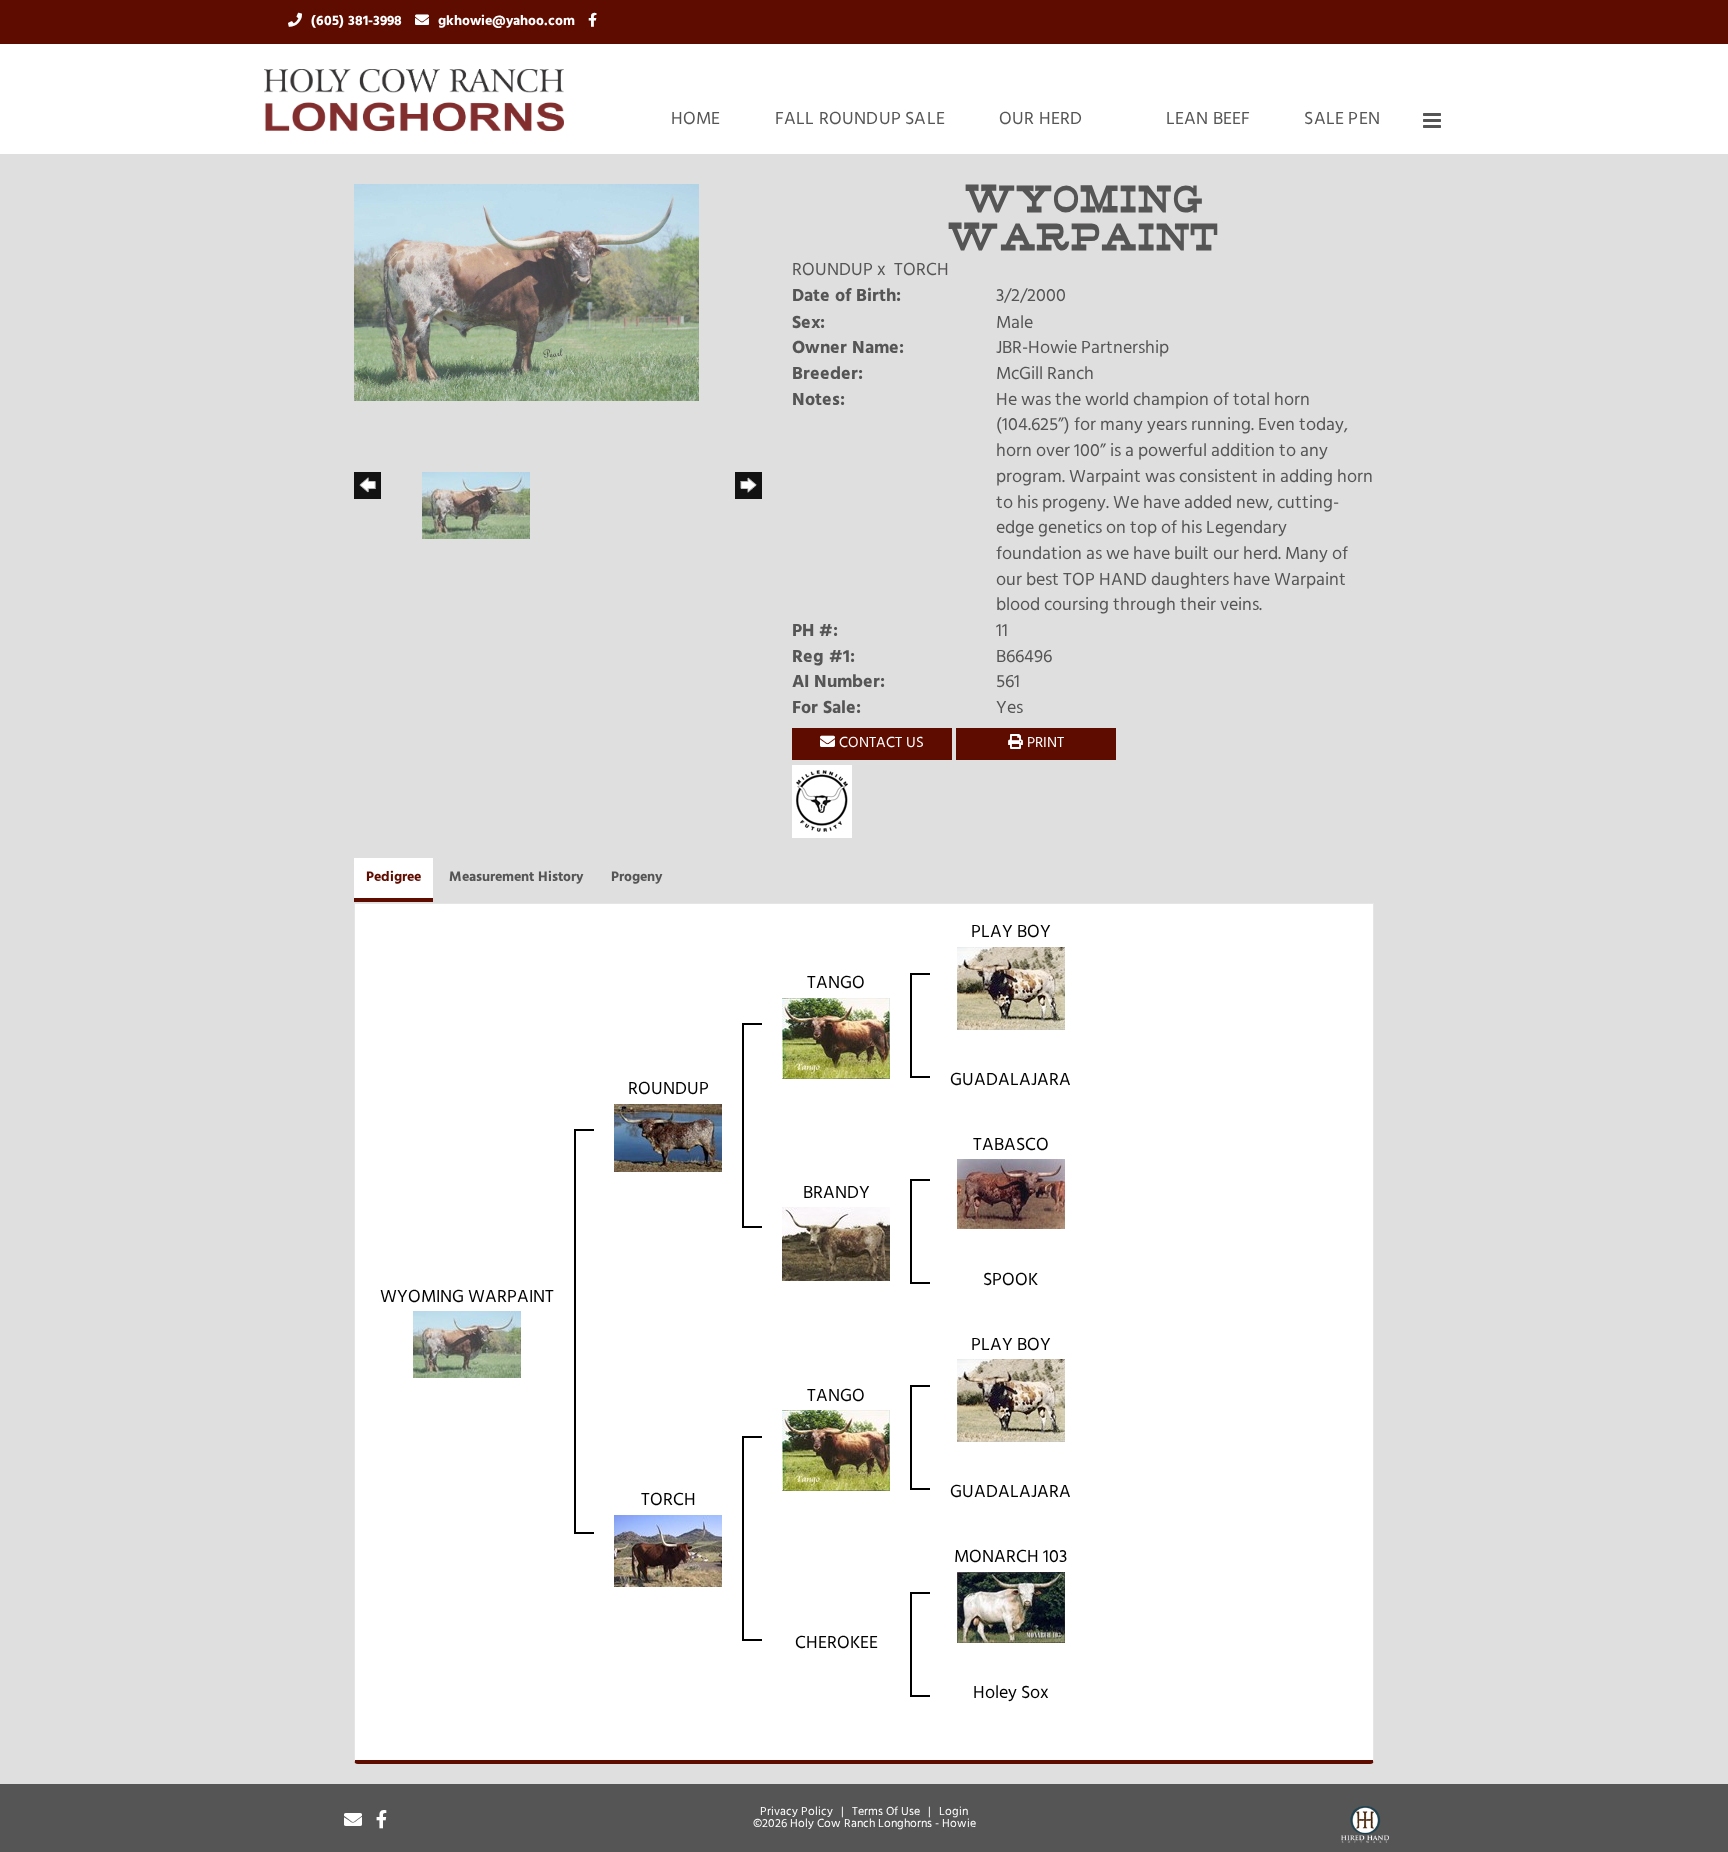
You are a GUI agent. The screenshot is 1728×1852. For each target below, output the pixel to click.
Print (1043, 743)
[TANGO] (836, 1039)
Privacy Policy (796, 1812)
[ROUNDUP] (668, 1139)
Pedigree (393, 877)
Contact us (879, 743)
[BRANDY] (836, 1245)
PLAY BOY (1011, 933)
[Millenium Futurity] (827, 802)
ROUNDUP (832, 271)
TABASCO (1011, 1146)
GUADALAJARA (1010, 1081)
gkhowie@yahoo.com (508, 21)
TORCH (921, 271)
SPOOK (1010, 1281)
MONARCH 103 (1010, 1558)
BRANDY (836, 1194)
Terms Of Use (886, 1812)
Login (953, 1812)
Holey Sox (1011, 1694)
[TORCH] (668, 1552)
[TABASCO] (1011, 1195)
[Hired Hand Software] (1365, 1828)
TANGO (836, 984)
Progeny (636, 877)
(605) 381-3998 (358, 21)
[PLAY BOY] (1011, 989)
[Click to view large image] (526, 293)
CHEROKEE (836, 1644)
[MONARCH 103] (1011, 1608)
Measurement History (516, 877)
